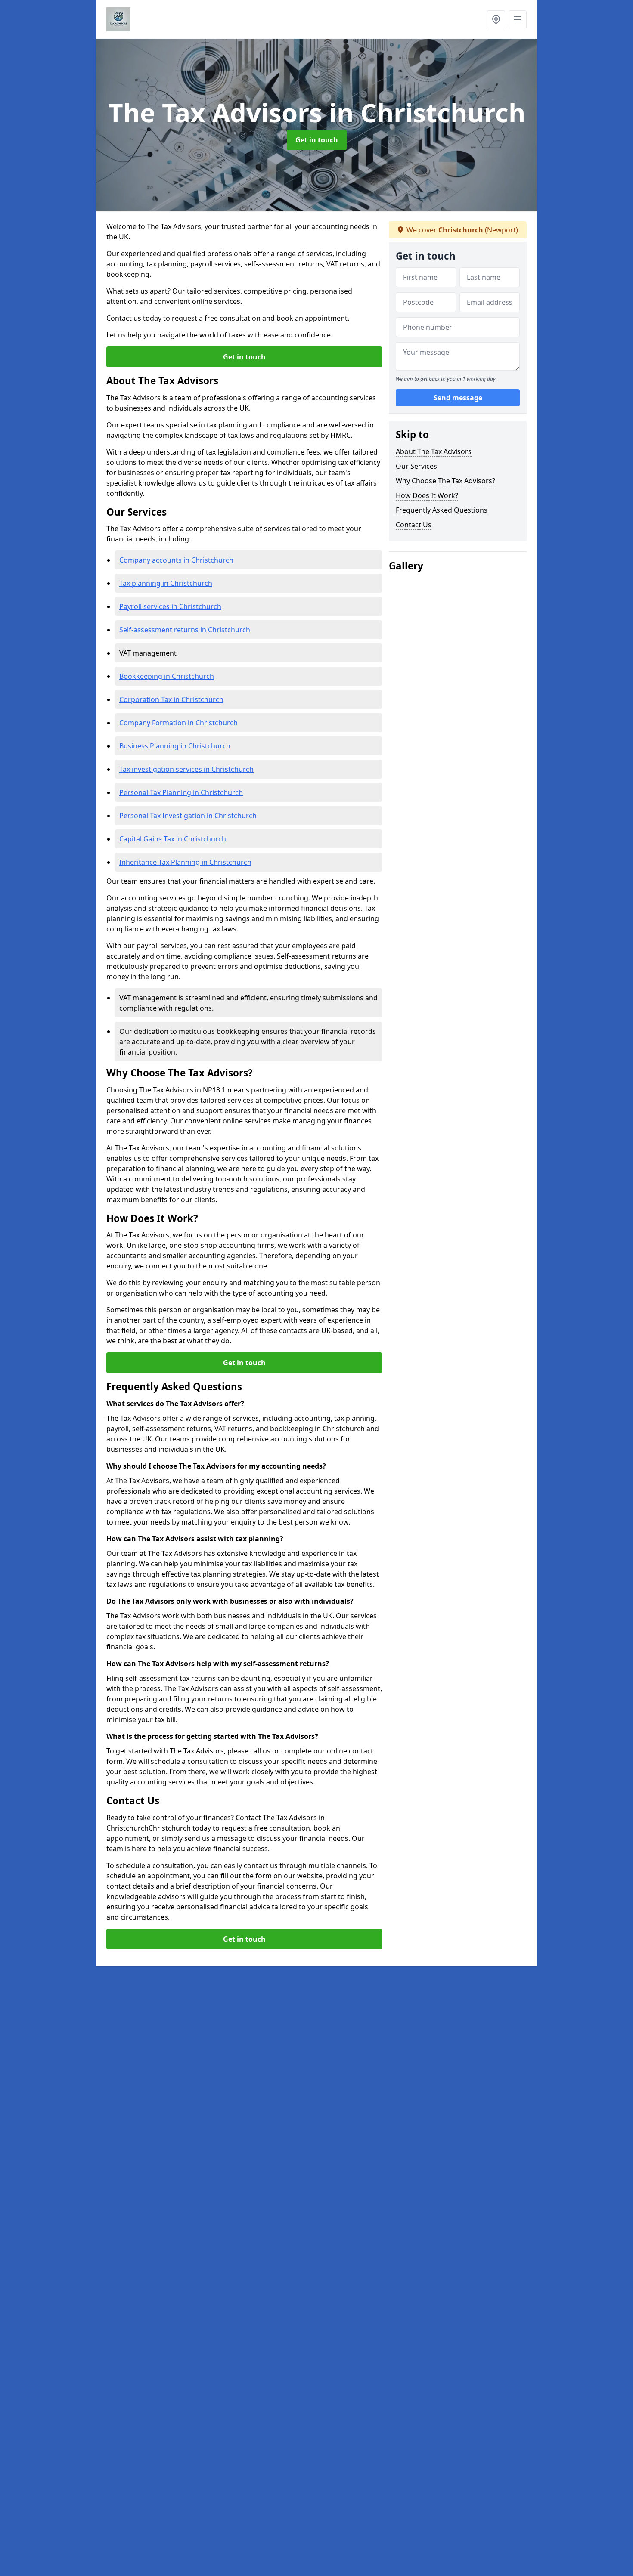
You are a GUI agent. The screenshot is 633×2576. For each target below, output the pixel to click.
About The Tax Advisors (434, 451)
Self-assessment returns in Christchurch (185, 630)
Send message (458, 398)
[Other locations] (496, 19)
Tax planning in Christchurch (166, 583)
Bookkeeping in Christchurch (167, 676)
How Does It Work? (427, 495)
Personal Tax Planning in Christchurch (181, 792)
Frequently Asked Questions (442, 510)
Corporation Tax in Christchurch (171, 699)
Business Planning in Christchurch (175, 746)
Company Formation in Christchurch (178, 723)
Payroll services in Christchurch (170, 606)
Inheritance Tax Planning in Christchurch (185, 862)
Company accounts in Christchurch (176, 560)
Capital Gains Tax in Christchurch (173, 839)
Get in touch (317, 140)
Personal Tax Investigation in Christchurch (188, 816)
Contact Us (414, 525)
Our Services (416, 466)
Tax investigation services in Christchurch (186, 769)
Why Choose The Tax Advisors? (445, 481)
